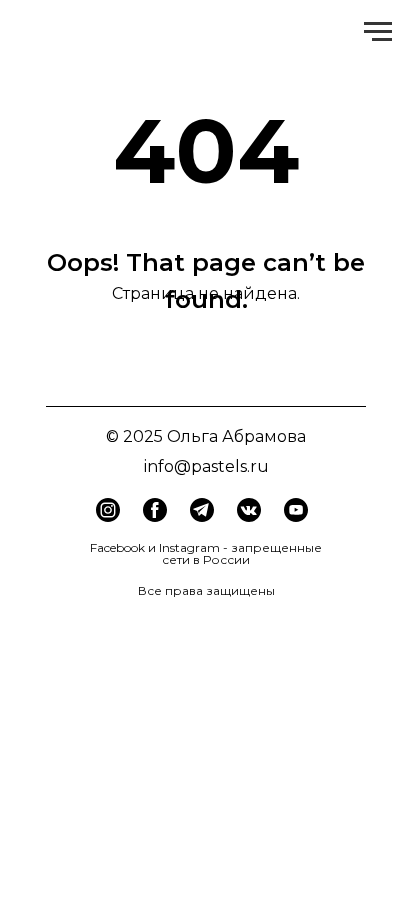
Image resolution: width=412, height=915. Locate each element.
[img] (155, 510)
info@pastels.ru (206, 466)
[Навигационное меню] (378, 32)
